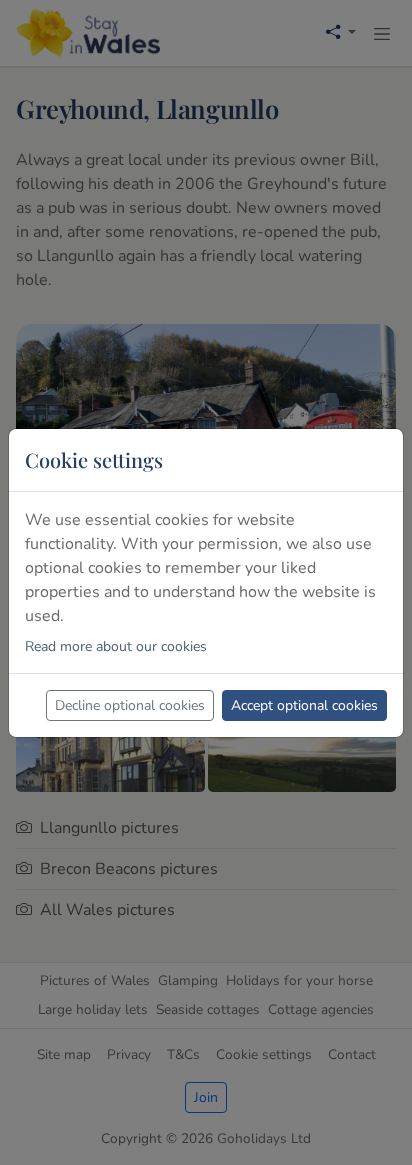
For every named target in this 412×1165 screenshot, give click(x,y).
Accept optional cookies (304, 705)
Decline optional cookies (130, 705)
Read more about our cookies (116, 646)
